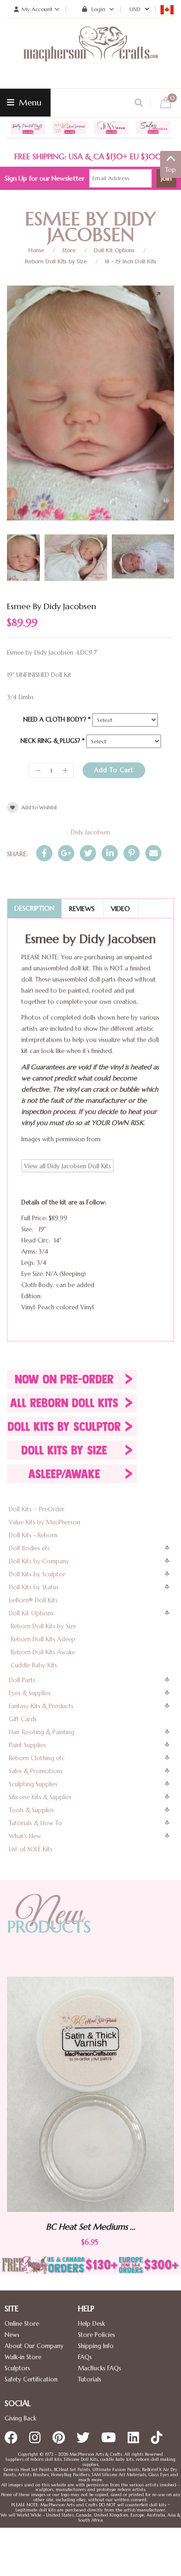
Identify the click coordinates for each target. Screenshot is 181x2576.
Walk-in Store (23, 2357)
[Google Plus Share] (66, 853)
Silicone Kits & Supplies (40, 1797)
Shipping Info (96, 2346)
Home (36, 250)
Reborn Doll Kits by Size (56, 261)
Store (69, 250)
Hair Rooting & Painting (42, 1732)
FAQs (85, 2357)
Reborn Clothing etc (37, 1758)
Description (34, 908)
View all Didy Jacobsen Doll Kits (68, 1166)
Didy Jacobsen (90, 832)
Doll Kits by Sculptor (37, 1574)
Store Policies (97, 2335)
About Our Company (34, 2346)
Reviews (82, 909)
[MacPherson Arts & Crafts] (90, 53)
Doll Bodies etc (30, 1548)
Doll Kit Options (114, 250)
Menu (29, 102)
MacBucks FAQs (100, 2368)
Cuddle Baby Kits (34, 1665)
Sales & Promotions (36, 1771)
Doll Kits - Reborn (33, 1535)
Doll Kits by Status (34, 1587)
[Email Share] (153, 853)
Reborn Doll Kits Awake (43, 1652)
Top (171, 170)
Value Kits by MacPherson (45, 1522)
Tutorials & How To (36, 1823)
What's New (25, 1836)
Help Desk (91, 2324)
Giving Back (20, 2418)
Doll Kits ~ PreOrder (37, 1509)
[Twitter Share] (88, 853)
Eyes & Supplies (30, 1693)
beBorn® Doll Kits (33, 1600)
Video (120, 909)
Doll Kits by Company (39, 1561)
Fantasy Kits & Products (41, 1706)
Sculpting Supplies (33, 1784)
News (12, 2335)
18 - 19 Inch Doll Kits (131, 261)
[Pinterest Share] (132, 853)
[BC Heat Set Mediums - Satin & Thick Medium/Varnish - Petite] (90, 2094)
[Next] (159, 364)
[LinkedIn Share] (110, 853)
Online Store (22, 2324)
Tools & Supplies (31, 1810)
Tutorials (90, 2379)
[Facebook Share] (44, 853)
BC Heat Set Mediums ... (91, 2227)
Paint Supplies (27, 1745)
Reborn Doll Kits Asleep (43, 1639)
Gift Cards (23, 1719)
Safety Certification (31, 2379)
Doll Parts (22, 1680)
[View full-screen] (160, 296)
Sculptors (17, 2368)
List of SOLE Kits (31, 1849)
